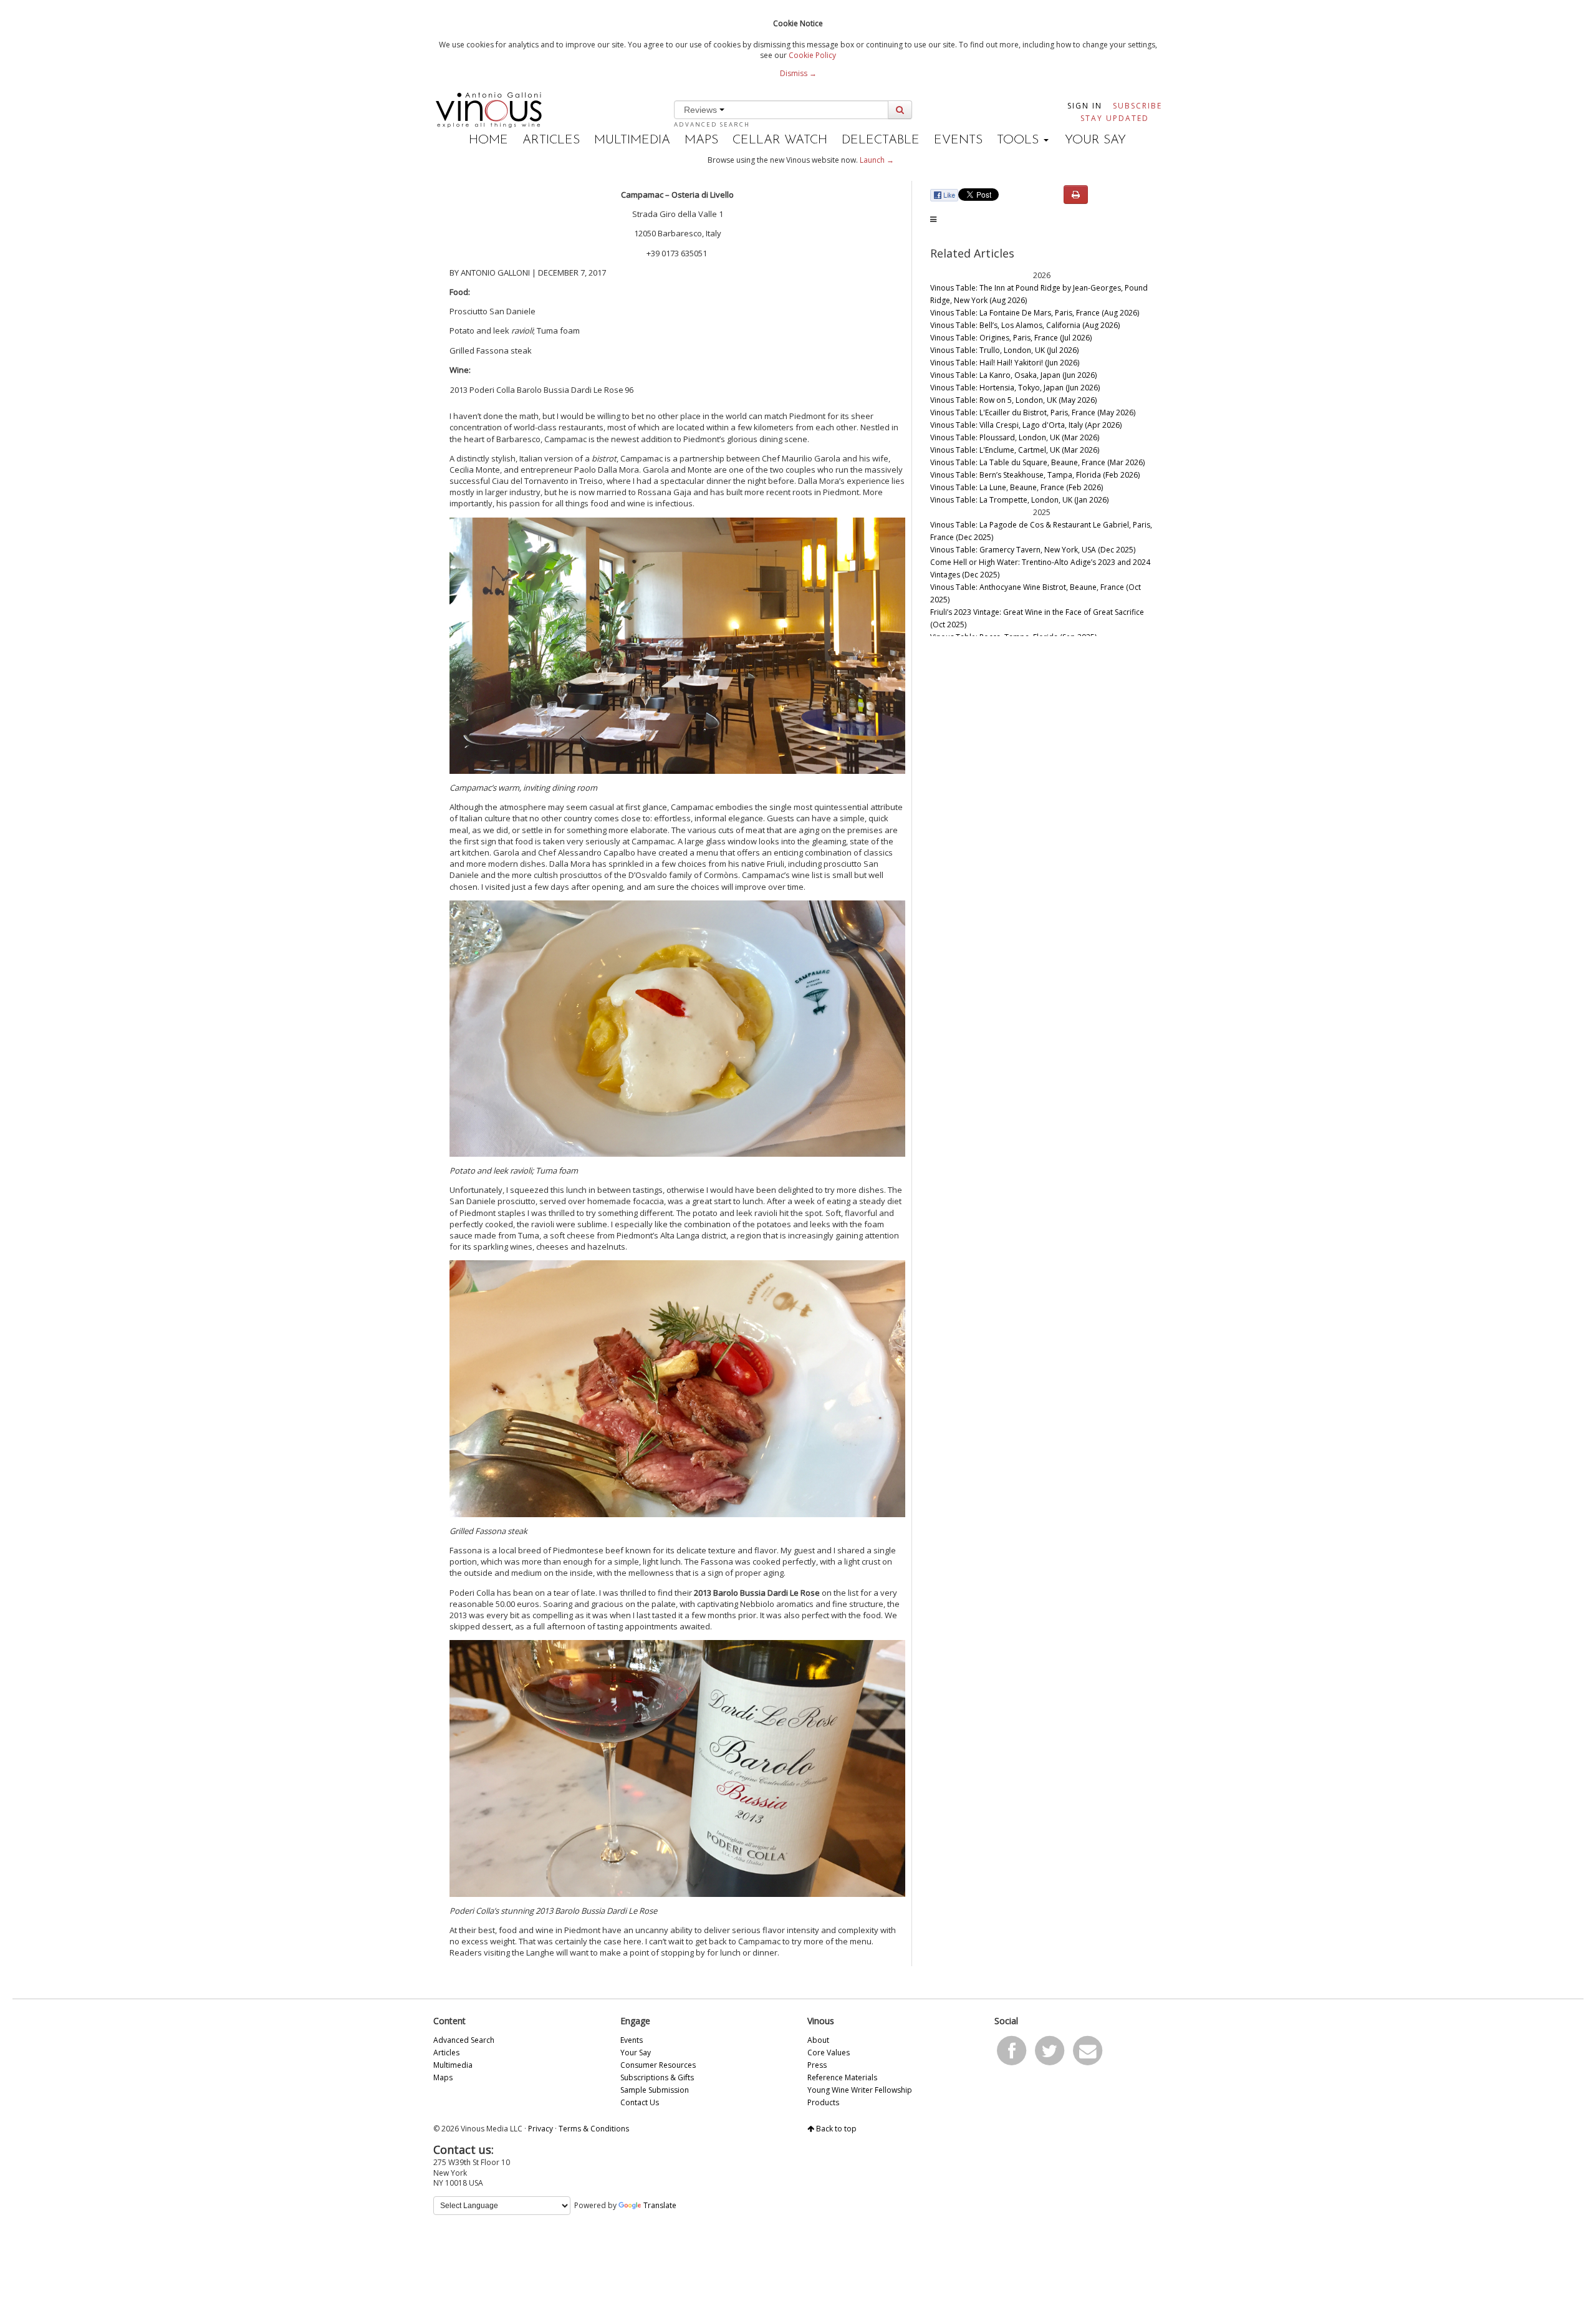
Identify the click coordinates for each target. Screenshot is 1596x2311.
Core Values (829, 2053)
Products (823, 2102)
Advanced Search (712, 124)
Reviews (702, 110)
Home (488, 140)
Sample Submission (655, 2090)
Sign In (1085, 106)
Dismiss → (798, 73)
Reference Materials (842, 2077)
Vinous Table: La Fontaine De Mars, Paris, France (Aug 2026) (1035, 313)
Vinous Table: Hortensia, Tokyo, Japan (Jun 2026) (1015, 388)
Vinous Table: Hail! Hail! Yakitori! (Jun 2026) (1005, 363)
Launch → (877, 160)
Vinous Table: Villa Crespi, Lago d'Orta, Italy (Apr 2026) (1026, 425)
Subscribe (1137, 106)
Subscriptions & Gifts (657, 2077)
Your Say (1095, 140)
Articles (551, 140)
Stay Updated (1115, 118)
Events (958, 140)
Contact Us (640, 2102)
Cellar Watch (780, 140)
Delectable (881, 140)
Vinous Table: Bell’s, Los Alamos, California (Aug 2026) (1025, 325)
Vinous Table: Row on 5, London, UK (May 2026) (1013, 400)
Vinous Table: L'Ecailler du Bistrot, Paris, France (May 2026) (1033, 413)
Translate (660, 2205)
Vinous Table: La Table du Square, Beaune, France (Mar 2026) (1037, 462)
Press (817, 2065)
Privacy (541, 2129)
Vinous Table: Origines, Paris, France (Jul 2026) (1011, 338)
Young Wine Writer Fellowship (860, 2090)
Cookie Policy (812, 55)
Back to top (835, 2129)
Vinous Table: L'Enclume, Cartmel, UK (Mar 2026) (1015, 450)
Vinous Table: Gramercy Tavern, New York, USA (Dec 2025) (1033, 550)
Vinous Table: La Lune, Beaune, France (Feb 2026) (1017, 487)
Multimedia (632, 140)
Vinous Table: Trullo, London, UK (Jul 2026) (1004, 350)
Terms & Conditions (594, 2129)
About (818, 2040)
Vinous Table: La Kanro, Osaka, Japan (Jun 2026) (1013, 375)
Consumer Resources (658, 2065)
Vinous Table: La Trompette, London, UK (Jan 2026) (1019, 500)
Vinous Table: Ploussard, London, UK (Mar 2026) (1015, 437)
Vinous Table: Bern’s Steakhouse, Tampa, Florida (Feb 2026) (1035, 475)
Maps (701, 140)
